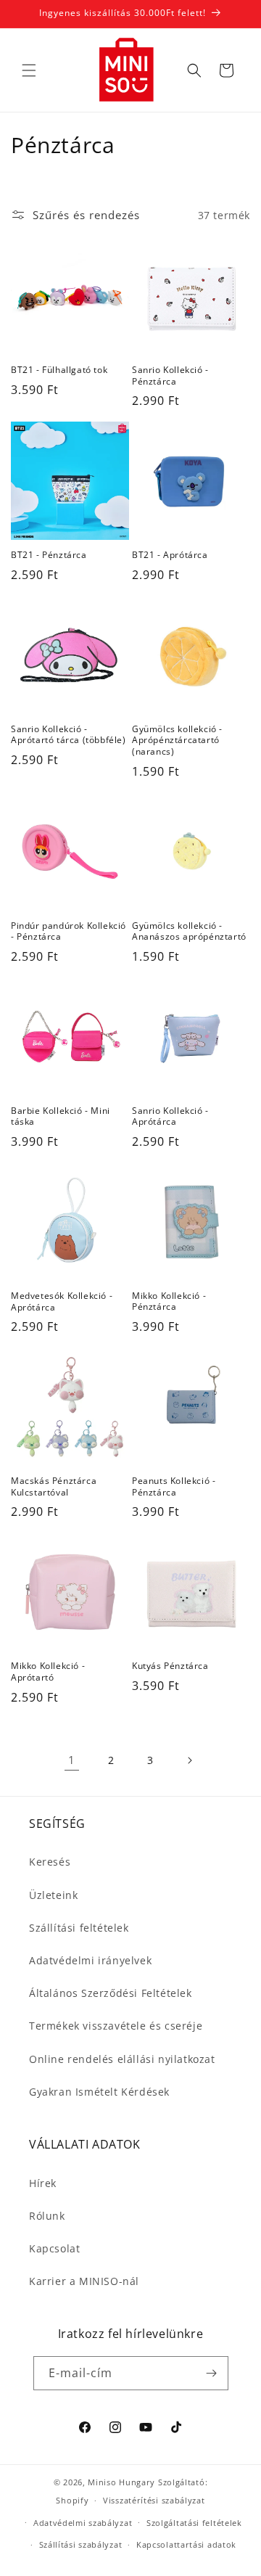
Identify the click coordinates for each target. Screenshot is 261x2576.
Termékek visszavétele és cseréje (116, 2026)
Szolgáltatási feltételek (194, 2523)
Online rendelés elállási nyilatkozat (122, 2059)
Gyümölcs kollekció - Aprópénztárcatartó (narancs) (177, 741)
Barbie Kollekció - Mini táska (61, 1116)
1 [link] (72, 1760)
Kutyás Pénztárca (170, 1666)
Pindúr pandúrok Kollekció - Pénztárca (69, 931)
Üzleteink (53, 1895)
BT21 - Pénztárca (49, 555)
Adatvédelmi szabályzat (83, 2523)
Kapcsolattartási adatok (186, 2544)
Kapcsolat (54, 2248)
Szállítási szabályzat (81, 2544)
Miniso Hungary (121, 2482)
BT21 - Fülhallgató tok (59, 370)
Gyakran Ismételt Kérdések (99, 2092)
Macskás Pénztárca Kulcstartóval (54, 1486)
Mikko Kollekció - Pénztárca (169, 1301)
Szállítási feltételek (79, 1928)
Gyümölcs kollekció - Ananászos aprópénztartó (189, 931)
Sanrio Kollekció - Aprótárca (170, 1116)
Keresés (50, 1862)
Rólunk (47, 2216)
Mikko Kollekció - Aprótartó (48, 1671)
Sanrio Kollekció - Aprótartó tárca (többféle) (69, 735)
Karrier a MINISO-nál (84, 2281)
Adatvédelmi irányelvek (90, 1960)
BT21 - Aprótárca (170, 555)
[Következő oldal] (189, 1760)
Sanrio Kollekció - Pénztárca (170, 376)
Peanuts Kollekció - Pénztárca (174, 1486)
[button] (29, 70)
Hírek (43, 2183)
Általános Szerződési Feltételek (111, 1993)
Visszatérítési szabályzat (154, 2500)
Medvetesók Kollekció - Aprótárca (62, 1301)
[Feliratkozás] (212, 2373)
